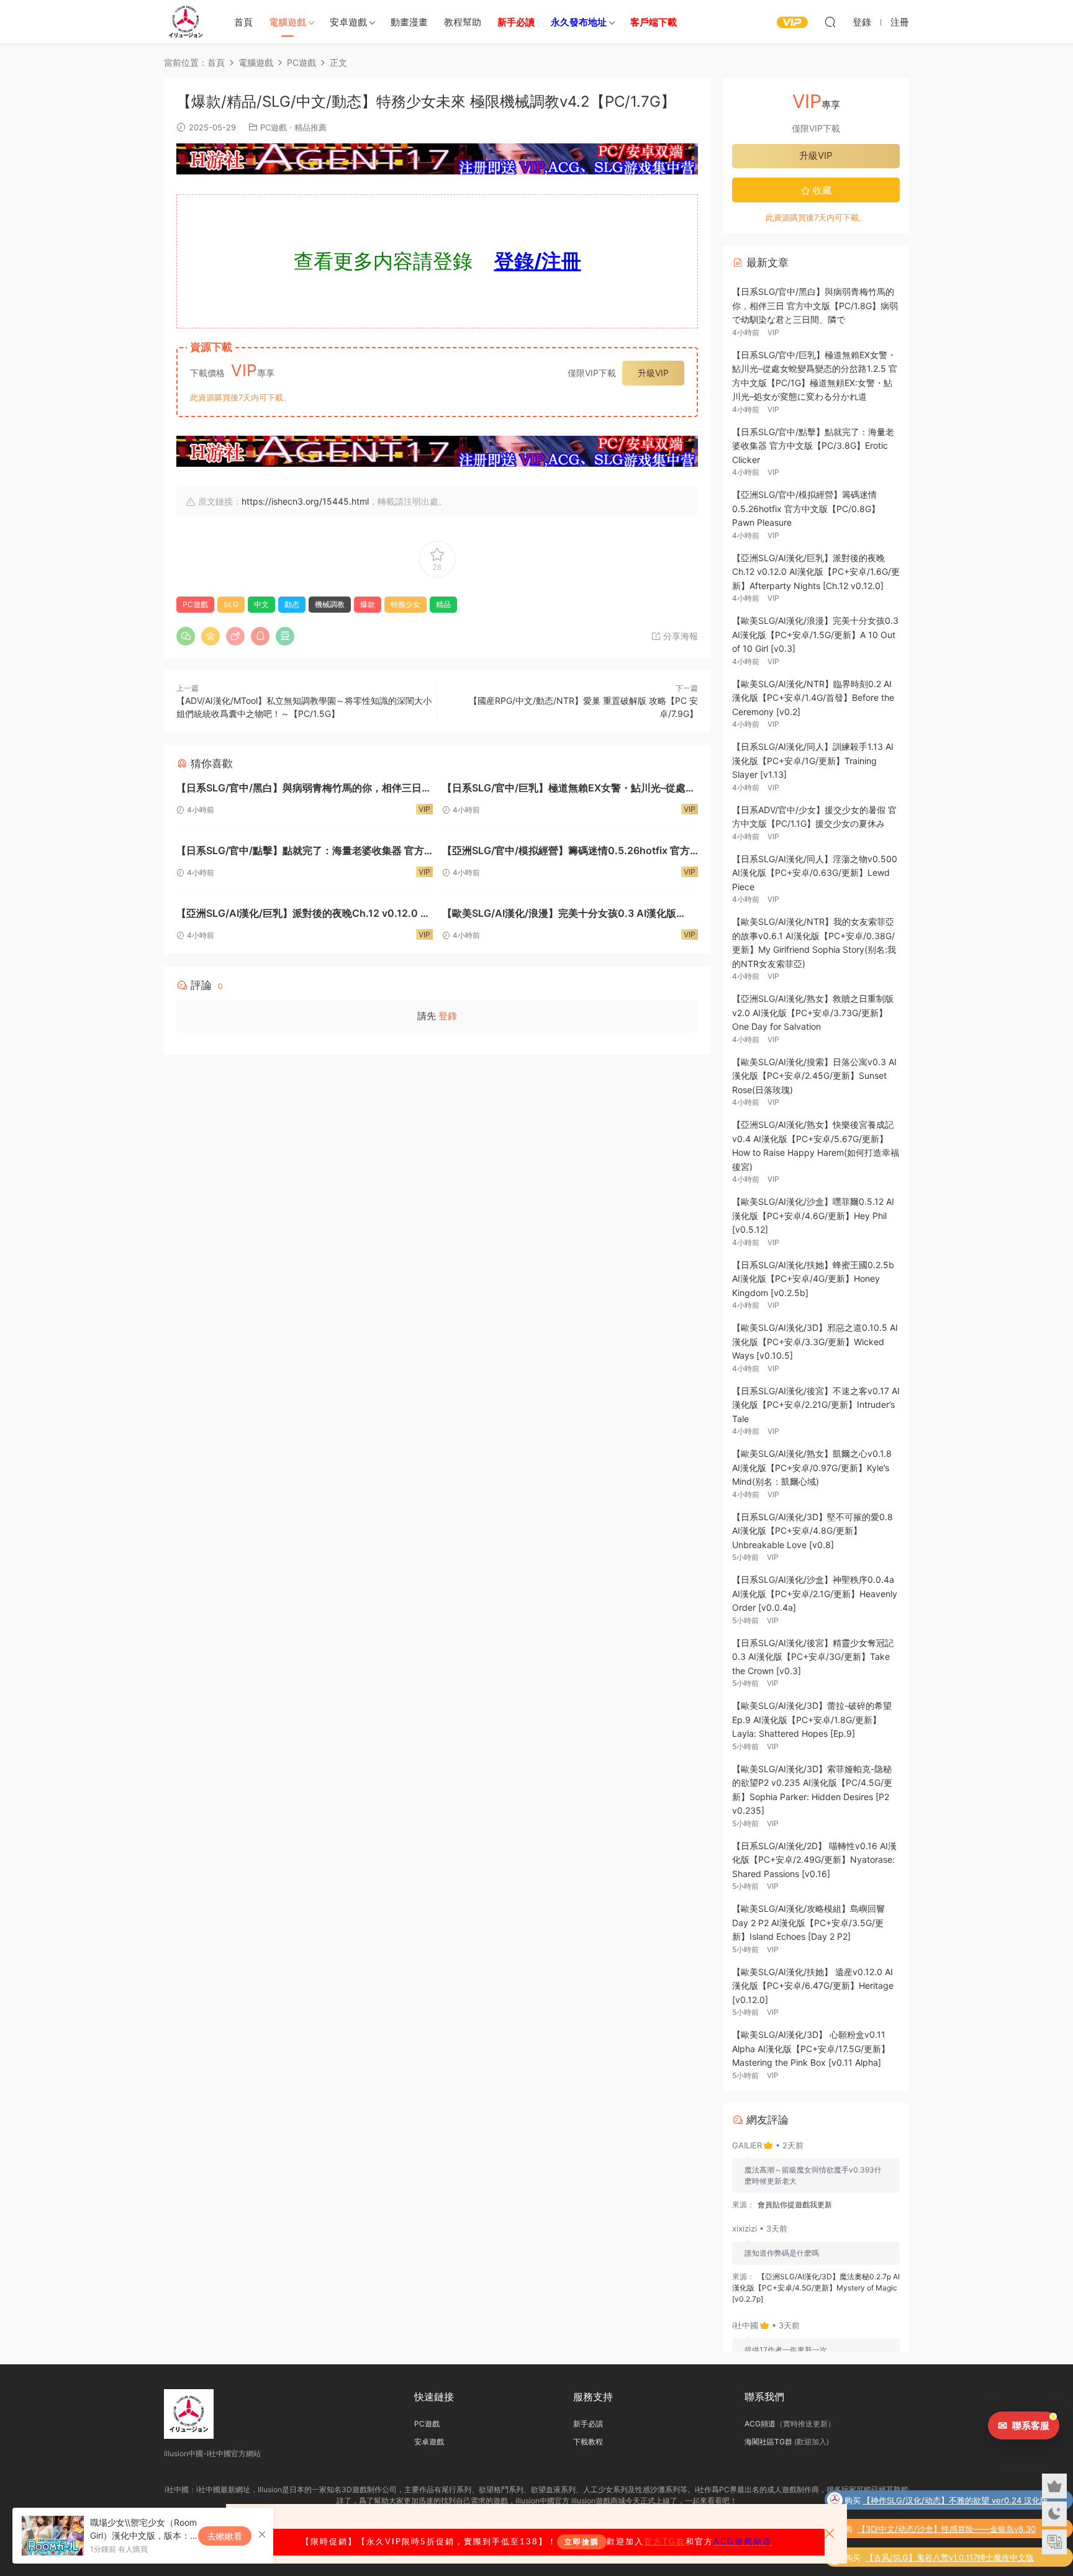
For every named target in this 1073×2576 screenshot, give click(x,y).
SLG (231, 604)
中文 (261, 604)
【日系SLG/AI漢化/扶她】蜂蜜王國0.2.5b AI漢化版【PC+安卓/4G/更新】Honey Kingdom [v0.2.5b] (813, 1279)
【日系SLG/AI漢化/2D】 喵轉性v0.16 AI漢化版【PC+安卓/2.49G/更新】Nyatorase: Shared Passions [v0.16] (814, 1860)
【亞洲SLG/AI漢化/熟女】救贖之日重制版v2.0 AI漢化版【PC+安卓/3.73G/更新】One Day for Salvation (813, 1012)
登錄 (448, 1016)
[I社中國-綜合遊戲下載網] (186, 22)
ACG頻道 (760, 2424)
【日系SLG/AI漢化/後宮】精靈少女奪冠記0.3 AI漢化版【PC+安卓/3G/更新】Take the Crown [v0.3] (813, 1657)
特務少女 (405, 604)
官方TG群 (665, 2542)
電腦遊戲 (287, 22)
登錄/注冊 (538, 261)
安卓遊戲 (348, 22)
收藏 (821, 190)
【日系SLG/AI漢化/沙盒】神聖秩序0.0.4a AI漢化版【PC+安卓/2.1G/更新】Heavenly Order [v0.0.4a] (815, 1593)
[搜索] (830, 22)
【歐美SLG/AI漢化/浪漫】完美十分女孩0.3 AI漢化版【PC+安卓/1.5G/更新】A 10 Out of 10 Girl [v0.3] (559, 915)
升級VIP (653, 373)
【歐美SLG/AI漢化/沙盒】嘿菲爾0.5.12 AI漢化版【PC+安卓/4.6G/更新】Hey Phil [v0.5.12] (813, 1215)
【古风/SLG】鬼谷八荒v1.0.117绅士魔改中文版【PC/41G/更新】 (950, 2559)
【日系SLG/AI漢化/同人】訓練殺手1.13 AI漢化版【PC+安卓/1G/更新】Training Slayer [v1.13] (813, 760)
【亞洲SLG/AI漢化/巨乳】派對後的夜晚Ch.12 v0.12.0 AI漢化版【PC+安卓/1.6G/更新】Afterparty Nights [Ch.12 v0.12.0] (304, 915)
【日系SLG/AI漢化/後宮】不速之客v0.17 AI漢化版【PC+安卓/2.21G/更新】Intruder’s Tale (816, 1405)
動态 (292, 604)
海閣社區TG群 (768, 2442)
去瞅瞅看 (225, 2536)
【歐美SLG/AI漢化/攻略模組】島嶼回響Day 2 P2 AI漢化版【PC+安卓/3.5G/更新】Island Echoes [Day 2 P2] (808, 1922)
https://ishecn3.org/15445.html (305, 501)
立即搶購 (582, 2542)
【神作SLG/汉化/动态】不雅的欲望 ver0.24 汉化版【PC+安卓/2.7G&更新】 (955, 2502)
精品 (443, 604)
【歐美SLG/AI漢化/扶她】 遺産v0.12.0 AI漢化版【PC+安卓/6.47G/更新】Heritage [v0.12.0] (813, 1986)
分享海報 (679, 636)
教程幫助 (463, 22)
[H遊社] (437, 159)
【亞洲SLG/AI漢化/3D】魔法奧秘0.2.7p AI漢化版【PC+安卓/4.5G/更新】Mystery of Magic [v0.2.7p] (816, 2288)
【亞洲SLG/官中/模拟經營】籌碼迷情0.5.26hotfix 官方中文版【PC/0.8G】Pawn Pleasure (566, 852)
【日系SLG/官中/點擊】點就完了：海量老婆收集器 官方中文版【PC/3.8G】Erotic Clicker (300, 852)
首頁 (243, 22)
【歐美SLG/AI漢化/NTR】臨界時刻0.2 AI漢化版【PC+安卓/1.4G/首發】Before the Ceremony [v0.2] (813, 698)
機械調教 (330, 604)
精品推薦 (310, 127)
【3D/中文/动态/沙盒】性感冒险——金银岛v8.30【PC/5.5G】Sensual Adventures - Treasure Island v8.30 (955, 2530)
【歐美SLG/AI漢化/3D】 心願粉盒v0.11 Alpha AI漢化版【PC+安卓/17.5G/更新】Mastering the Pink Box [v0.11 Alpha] (811, 2048)
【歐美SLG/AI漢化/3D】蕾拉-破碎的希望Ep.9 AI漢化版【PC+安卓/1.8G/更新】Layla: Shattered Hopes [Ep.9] (812, 1719)
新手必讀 (588, 2424)
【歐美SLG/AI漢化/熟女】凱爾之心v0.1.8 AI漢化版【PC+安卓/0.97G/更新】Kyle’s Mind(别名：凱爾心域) (812, 1467)
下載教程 (588, 2442)
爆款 (368, 604)
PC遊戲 (274, 127)
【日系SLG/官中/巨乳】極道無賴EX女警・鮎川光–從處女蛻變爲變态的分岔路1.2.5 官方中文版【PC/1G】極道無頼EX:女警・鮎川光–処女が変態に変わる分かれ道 (569, 789)
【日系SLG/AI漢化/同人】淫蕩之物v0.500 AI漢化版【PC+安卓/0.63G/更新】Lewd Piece (815, 873)
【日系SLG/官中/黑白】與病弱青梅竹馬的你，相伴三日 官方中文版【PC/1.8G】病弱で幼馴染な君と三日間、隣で (300, 789)
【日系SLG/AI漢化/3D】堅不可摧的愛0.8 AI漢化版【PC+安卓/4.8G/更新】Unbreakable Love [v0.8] (813, 1531)
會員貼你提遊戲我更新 (795, 2204)
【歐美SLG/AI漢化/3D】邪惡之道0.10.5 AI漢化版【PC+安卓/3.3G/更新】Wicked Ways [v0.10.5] (815, 1341)
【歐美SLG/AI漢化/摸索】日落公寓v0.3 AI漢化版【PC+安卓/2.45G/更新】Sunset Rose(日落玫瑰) (814, 1076)
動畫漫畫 (409, 22)
